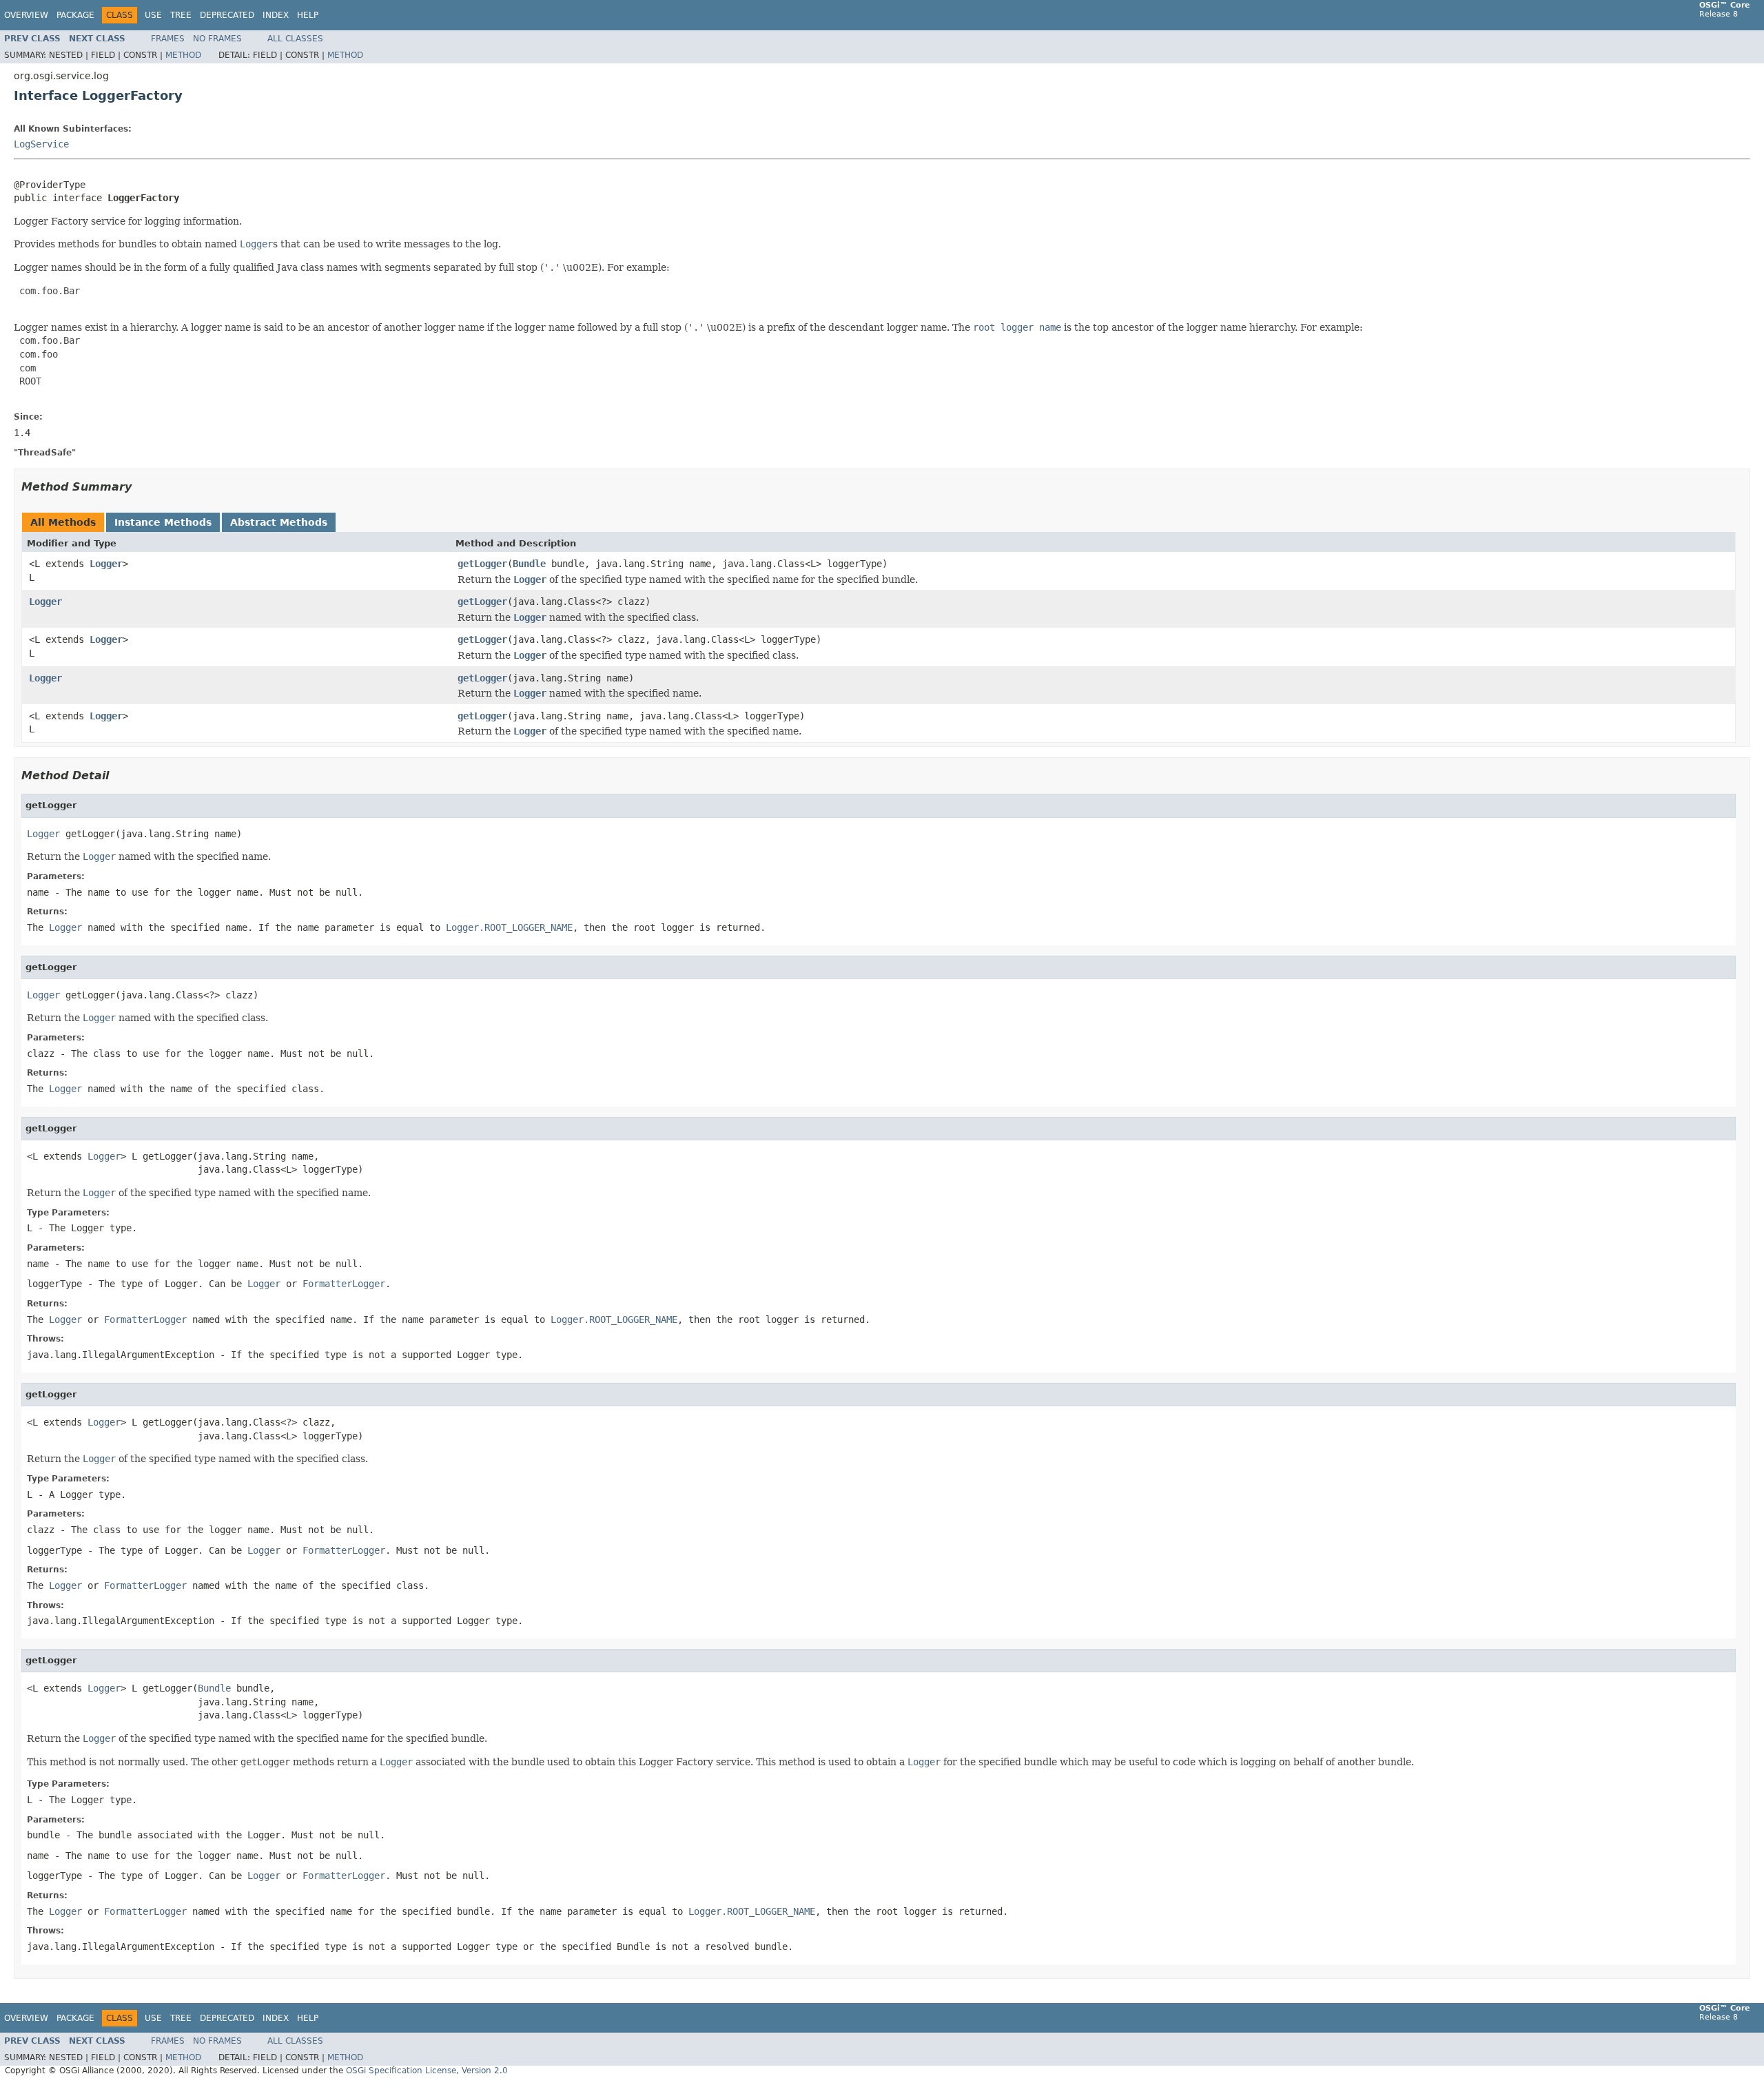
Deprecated (227, 15)
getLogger (482, 564)
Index (276, 15)
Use (153, 15)
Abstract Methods (279, 522)
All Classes (295, 39)
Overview (26, 15)
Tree (181, 15)
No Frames (217, 39)
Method (183, 55)
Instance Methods (163, 522)
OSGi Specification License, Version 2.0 (427, 2071)
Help (308, 15)
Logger (106, 564)
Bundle (529, 564)
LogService (41, 144)
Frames (168, 39)
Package (75, 15)
